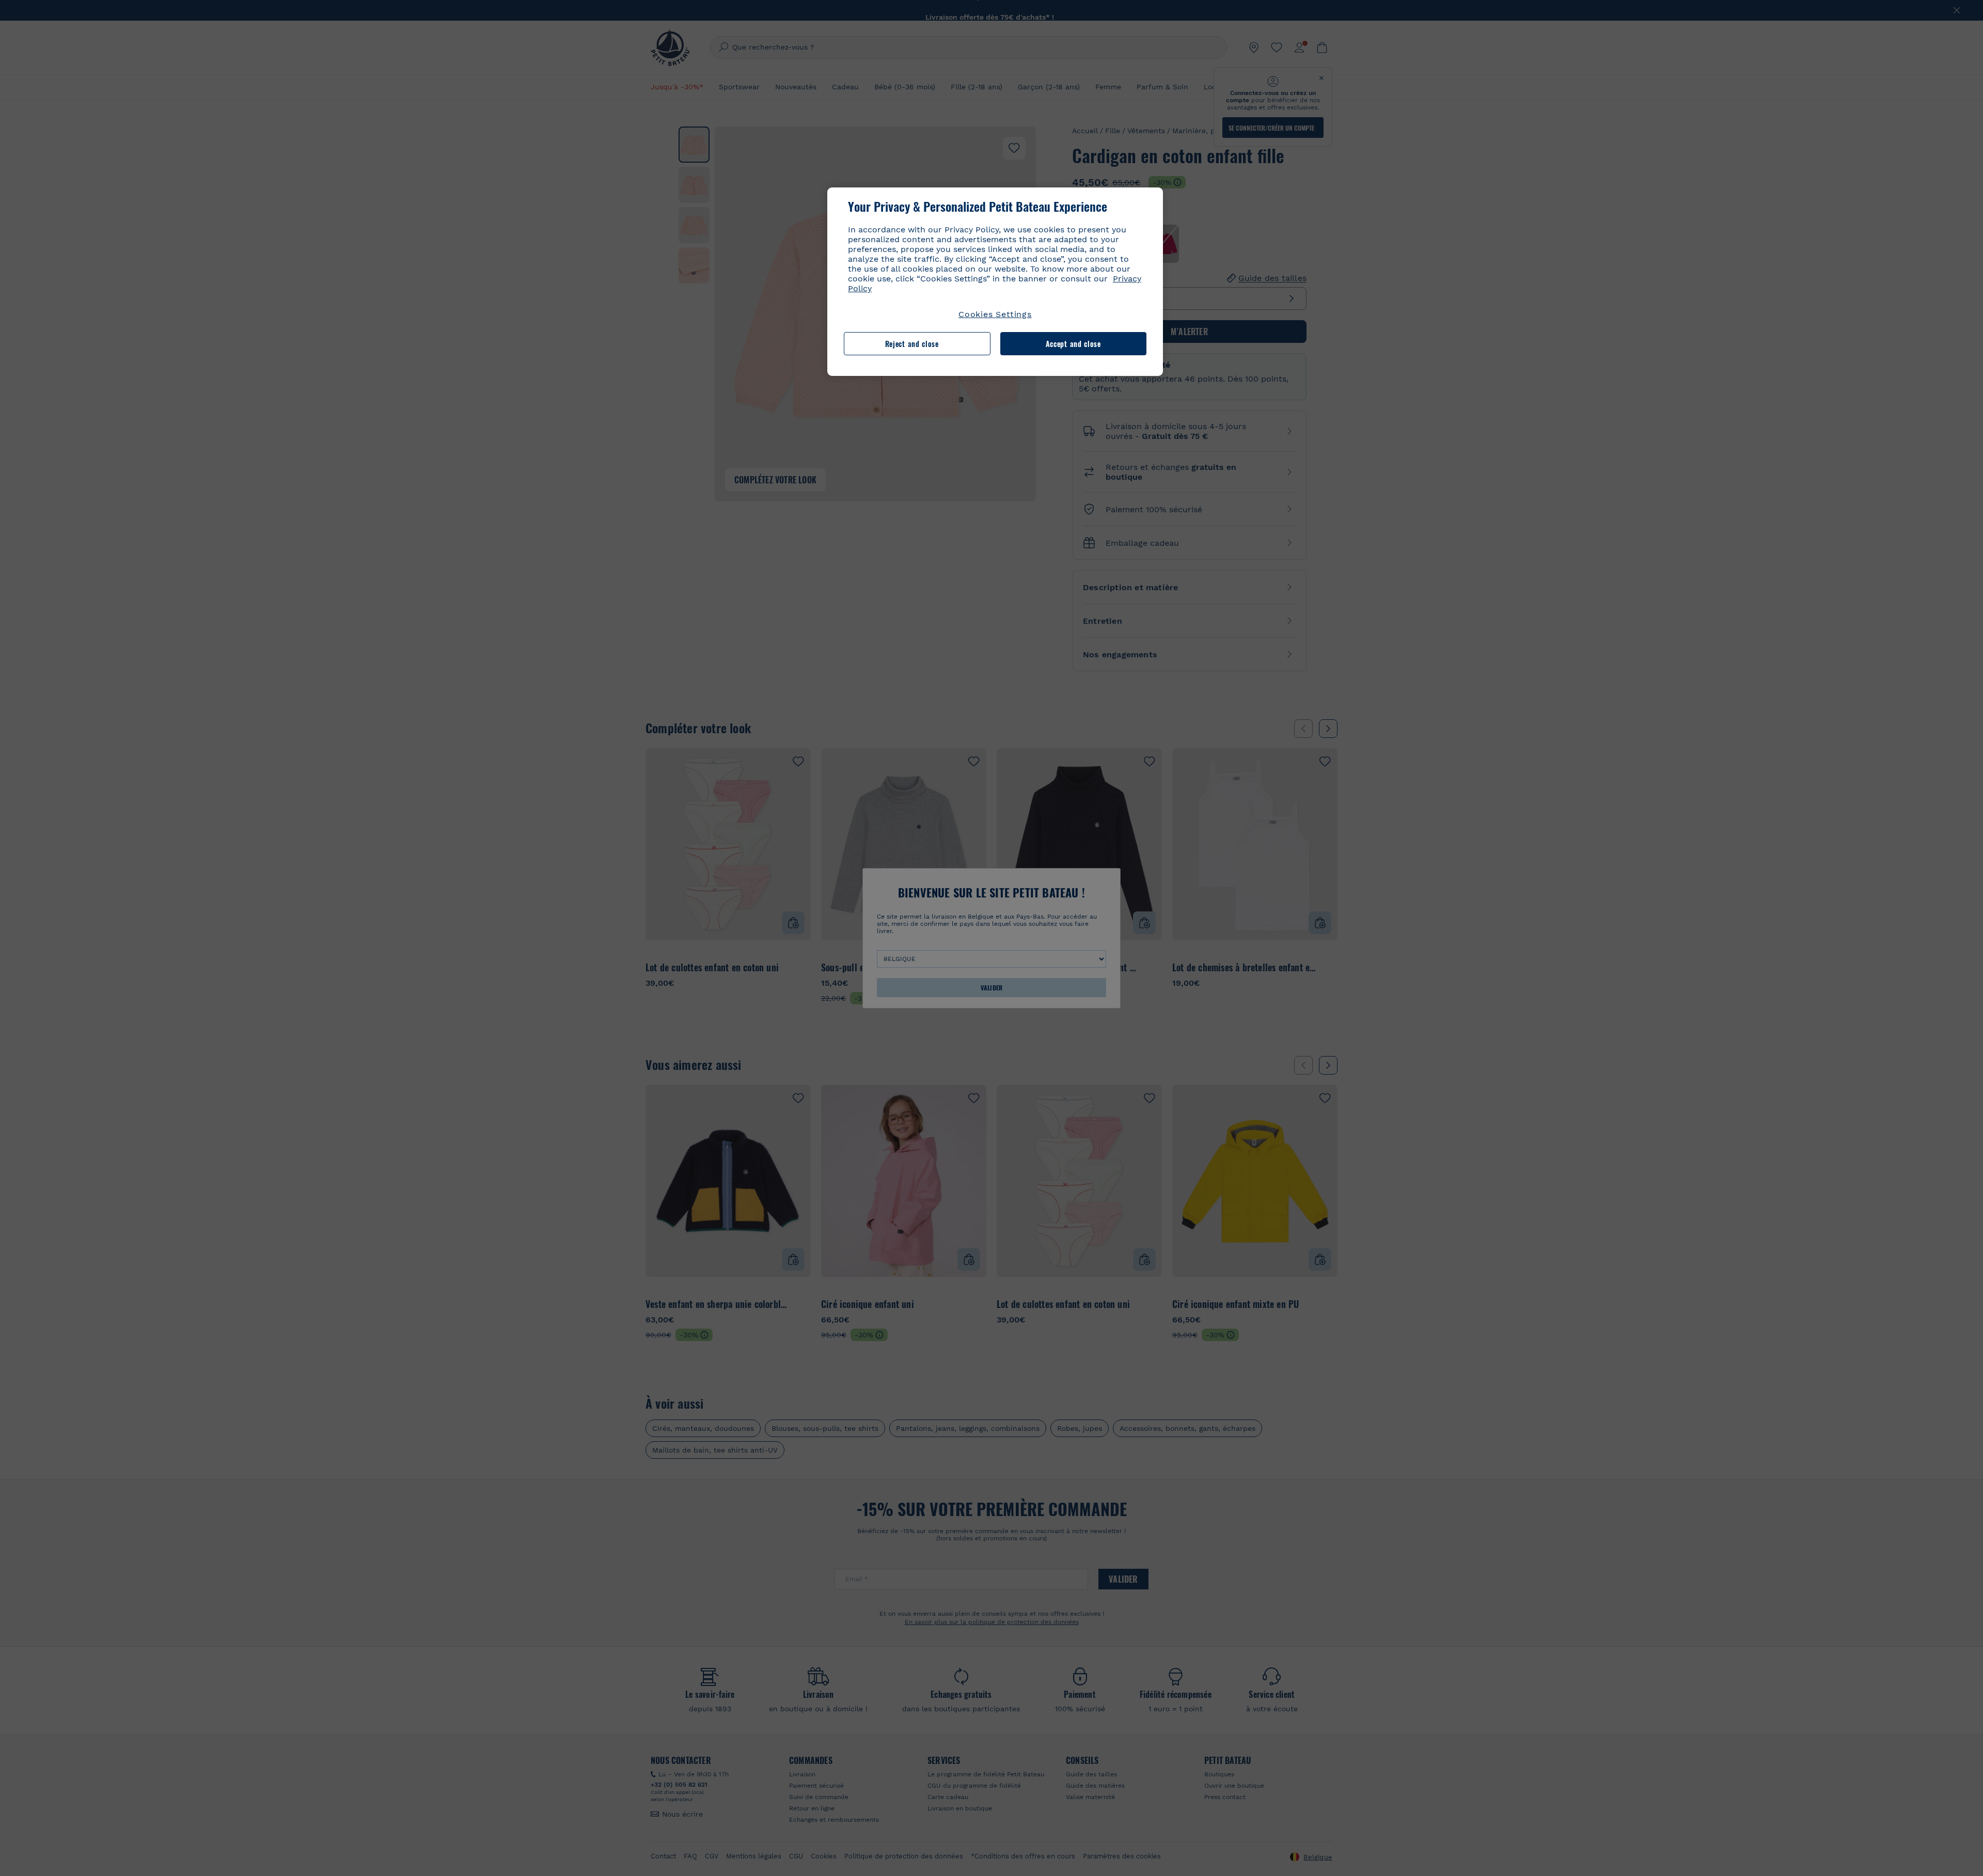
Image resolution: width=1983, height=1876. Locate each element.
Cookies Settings (995, 314)
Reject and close (912, 344)
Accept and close (1073, 344)
